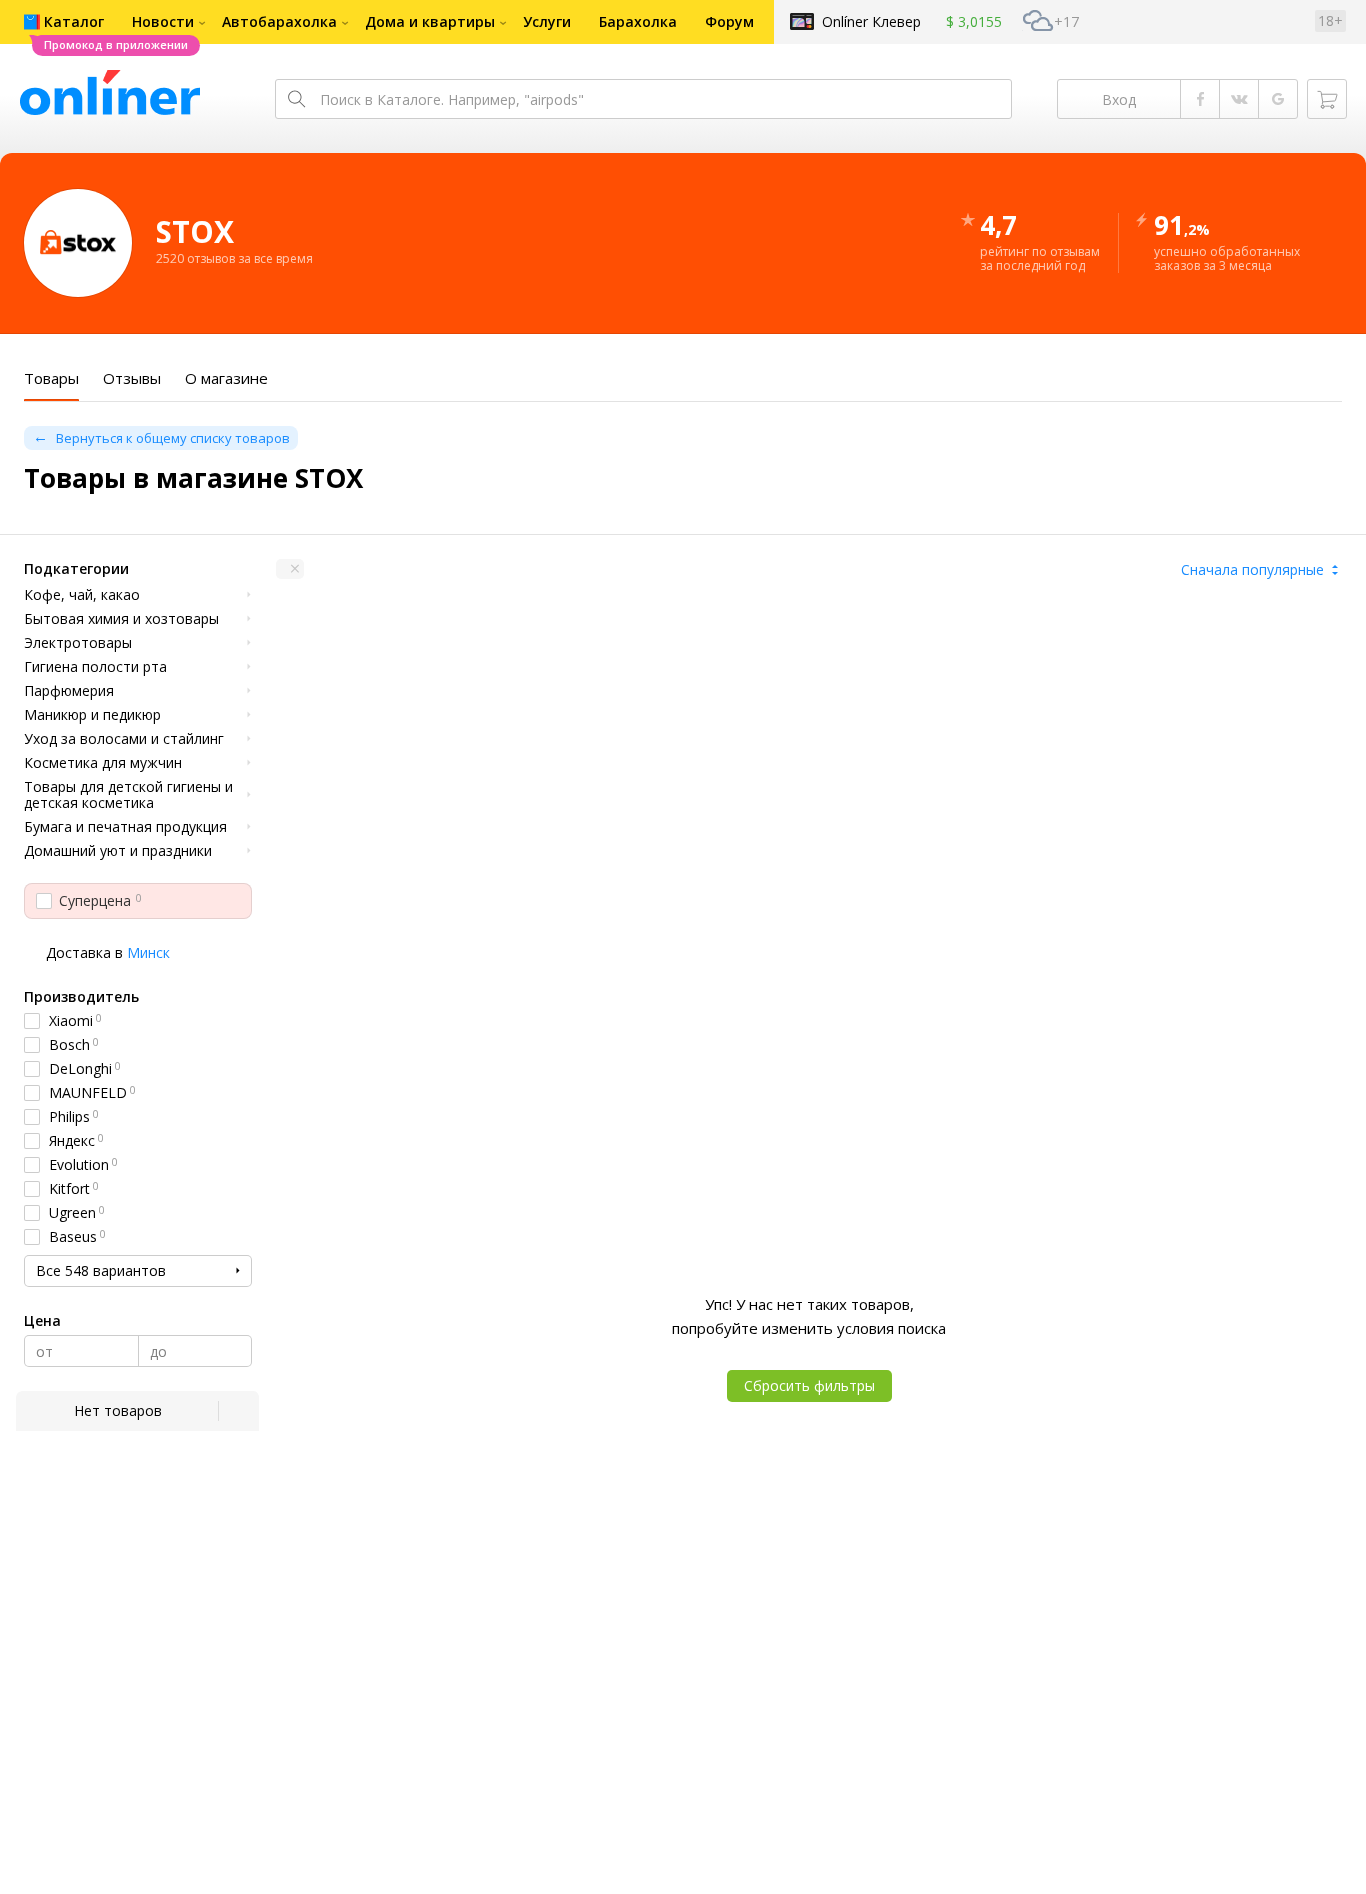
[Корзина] (1327, 99)
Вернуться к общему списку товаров (173, 438)
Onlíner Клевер (871, 21)
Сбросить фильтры (809, 1385)
